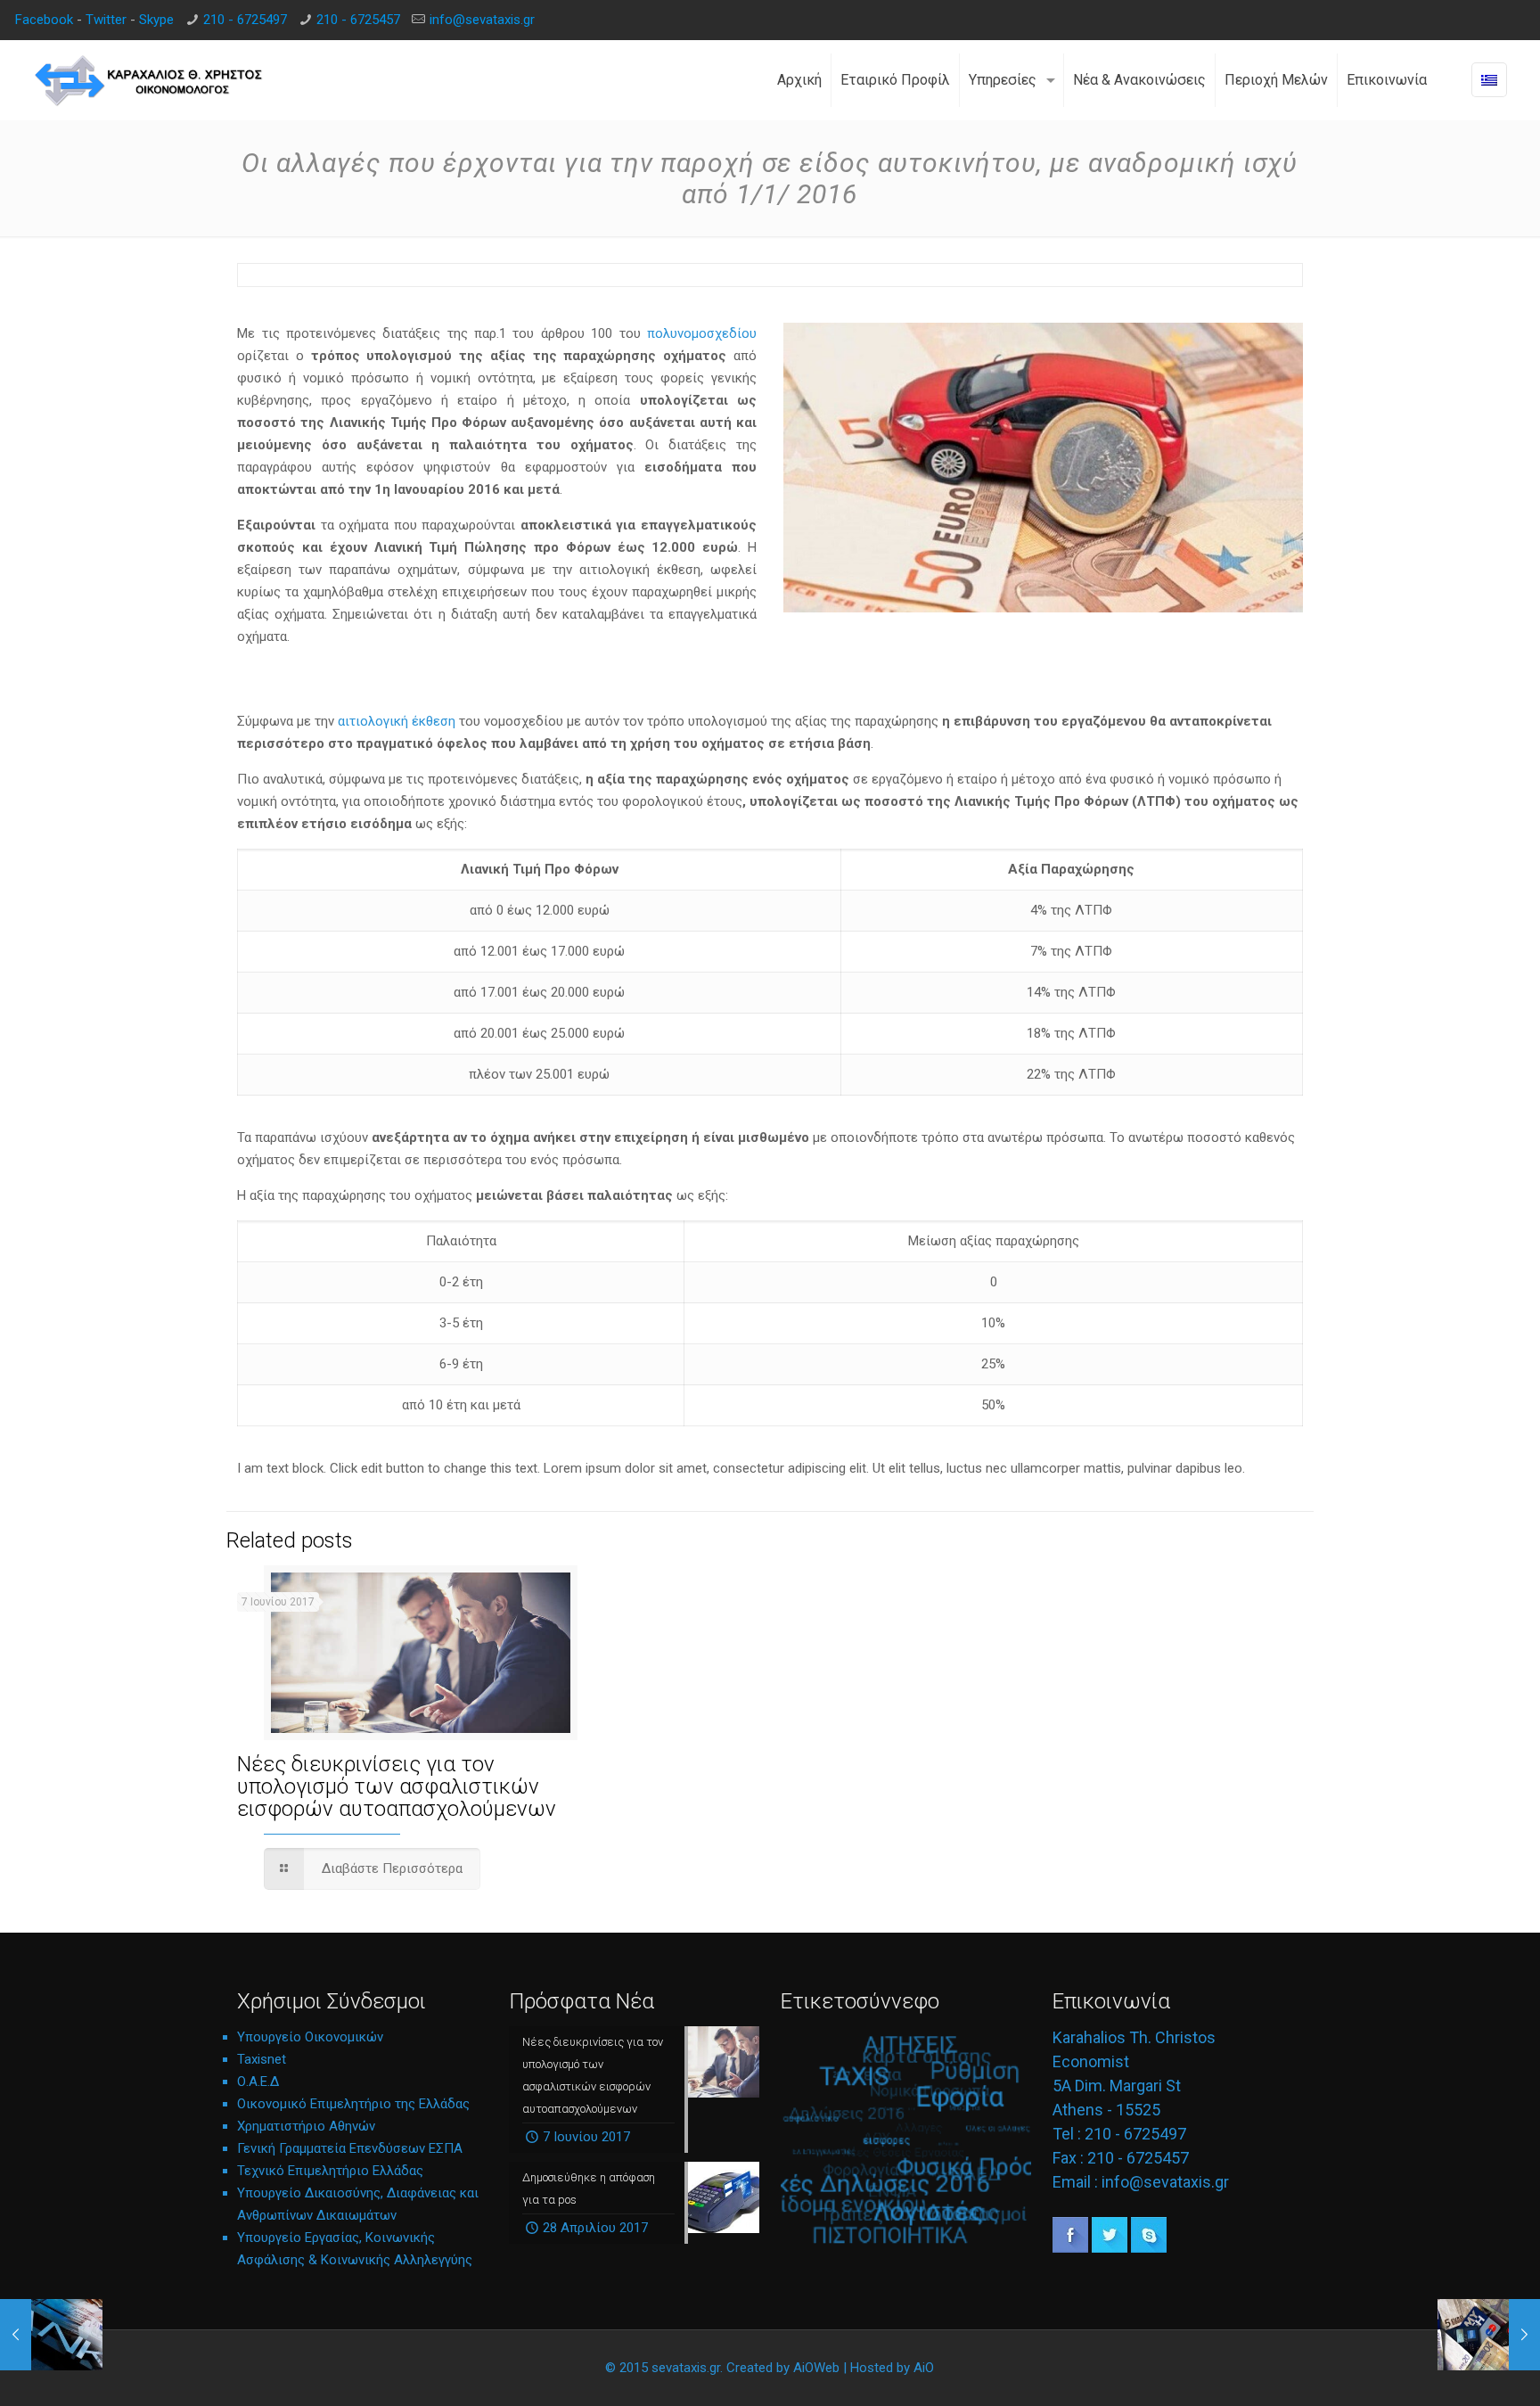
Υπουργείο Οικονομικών (310, 2037)
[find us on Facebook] (1070, 2248)
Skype (156, 20)
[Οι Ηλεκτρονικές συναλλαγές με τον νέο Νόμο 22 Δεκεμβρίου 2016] (1489, 2335)
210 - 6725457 (358, 20)
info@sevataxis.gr (482, 20)
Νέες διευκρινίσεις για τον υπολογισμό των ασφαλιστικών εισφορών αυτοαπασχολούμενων (397, 1786)
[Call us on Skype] (1149, 2248)
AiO (924, 2368)
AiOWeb (816, 2368)
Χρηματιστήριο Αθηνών (306, 2126)
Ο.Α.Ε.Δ (258, 2082)
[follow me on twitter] (1110, 2248)
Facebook (44, 20)
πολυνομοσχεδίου (702, 333)
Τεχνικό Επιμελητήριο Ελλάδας (330, 2171)
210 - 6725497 (245, 20)
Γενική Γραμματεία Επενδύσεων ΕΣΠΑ (350, 2148)
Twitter (106, 20)
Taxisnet (262, 2059)
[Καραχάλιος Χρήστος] (149, 80)
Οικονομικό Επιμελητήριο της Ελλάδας (353, 2104)
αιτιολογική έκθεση (398, 721)
